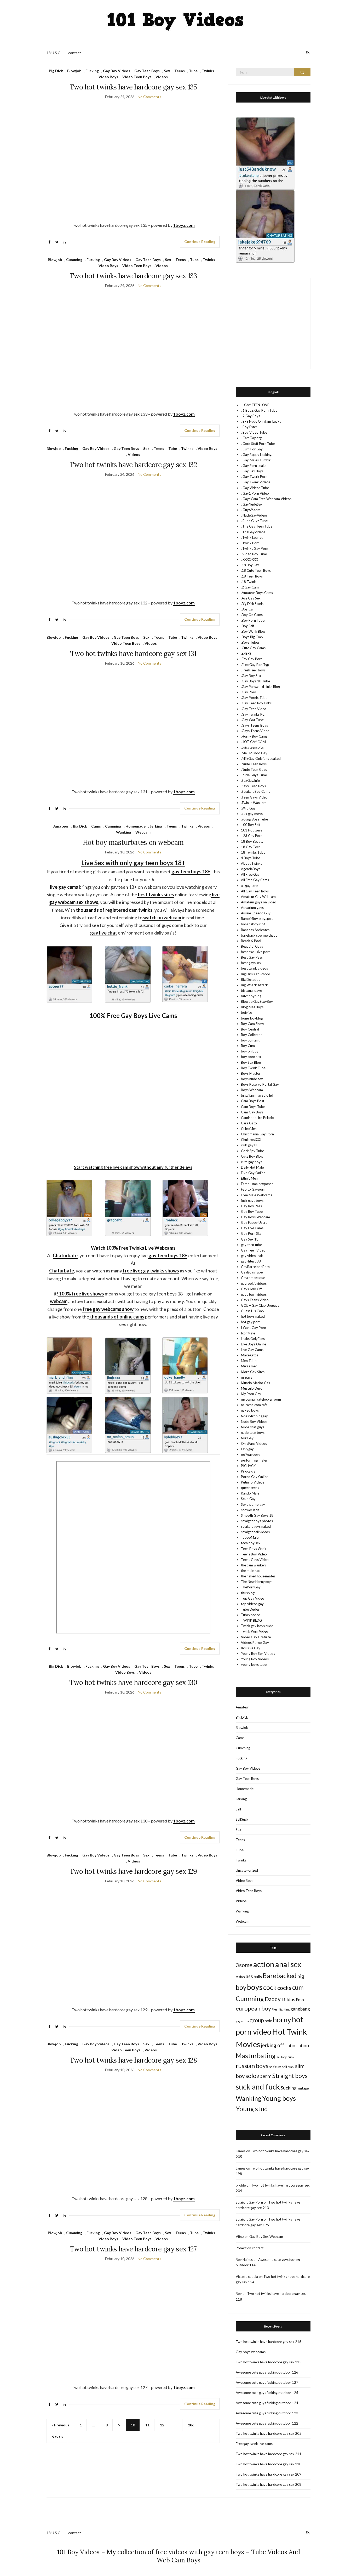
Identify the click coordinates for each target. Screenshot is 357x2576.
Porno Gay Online (255, 1477)
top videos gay (252, 1604)
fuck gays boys (252, 1201)
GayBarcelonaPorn (255, 1267)
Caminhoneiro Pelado (257, 1118)
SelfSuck (242, 1819)
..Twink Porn (250, 543)
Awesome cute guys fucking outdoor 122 (267, 2423)
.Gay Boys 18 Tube (255, 681)
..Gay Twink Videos (256, 482)
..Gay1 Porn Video (255, 493)
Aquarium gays (252, 908)
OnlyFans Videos (254, 1443)
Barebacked (280, 1976)
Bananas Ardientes (255, 930)
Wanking (124, 832)
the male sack (251, 1571)
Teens (180, 71)
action (264, 1964)
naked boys (250, 1410)
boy (241, 1987)
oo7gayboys (251, 1454)
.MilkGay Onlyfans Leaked (261, 758)
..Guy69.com (251, 510)
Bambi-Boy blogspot (257, 919)
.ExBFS (246, 653)
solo (251, 2076)
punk (291, 2057)
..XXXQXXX (249, 559)
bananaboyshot (253, 924)
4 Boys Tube (251, 858)
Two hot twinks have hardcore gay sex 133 (133, 276)
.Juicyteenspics (252, 747)
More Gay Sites (253, 1372)
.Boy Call (248, 609)
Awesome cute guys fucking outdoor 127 (267, 2382)
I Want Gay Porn (254, 1328)
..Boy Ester (249, 427)
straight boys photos (257, 1521)
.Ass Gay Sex (251, 598)
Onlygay (247, 1449)
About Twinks (252, 863)
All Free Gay (250, 874)
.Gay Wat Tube (252, 720)
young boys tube (254, 1665)
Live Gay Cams (252, 1350)
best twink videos (254, 968)
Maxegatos (250, 1355)
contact (75, 53)
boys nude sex (252, 1079)
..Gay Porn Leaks (254, 466)
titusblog (248, 1593)
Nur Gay (247, 1438)
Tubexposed (251, 1615)
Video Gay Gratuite (256, 1637)
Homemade (136, 826)
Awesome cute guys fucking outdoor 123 (267, 2413)
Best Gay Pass (252, 957)
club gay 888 (251, 1145)
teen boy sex (251, 1543)
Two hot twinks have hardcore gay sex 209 (269, 2474)
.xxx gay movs (252, 814)
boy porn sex (251, 1057)
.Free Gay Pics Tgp (255, 665)
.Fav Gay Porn (252, 659)
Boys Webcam (252, 1090)
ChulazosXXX (251, 1140)
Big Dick (56, 71)
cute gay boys (252, 1162)
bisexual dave (251, 990)
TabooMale (250, 1537)
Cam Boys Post (253, 1101)
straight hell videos (255, 1532)
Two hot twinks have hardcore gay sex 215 (269, 2362)
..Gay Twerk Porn (254, 477)
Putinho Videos (253, 1482)
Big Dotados (251, 980)
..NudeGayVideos (254, 515)
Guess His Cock (253, 1311)
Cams (96, 826)
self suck (288, 2067)
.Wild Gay (248, 808)
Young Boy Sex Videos (258, 1654)
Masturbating (256, 2056)
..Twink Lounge (252, 537)
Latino (303, 2045)
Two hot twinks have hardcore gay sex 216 (269, 2342)
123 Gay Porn (252, 836)
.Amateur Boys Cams (257, 593)
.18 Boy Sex (250, 565)
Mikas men (249, 1366)
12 (162, 2425)
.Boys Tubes (250, 642)
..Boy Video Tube (254, 432)
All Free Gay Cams (255, 880)
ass (249, 1976)
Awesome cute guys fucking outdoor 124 (267, 2403)
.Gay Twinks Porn (254, 714)
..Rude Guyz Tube (254, 521)
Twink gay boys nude (257, 1626)
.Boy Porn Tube (253, 620)
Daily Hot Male (252, 1167)
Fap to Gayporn (253, 1189)
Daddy (273, 1999)
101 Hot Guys (252, 830)
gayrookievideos (254, 1283)
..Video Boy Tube (254, 554)
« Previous (60, 2425)
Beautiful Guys (252, 946)
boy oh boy (250, 1051)
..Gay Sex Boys (252, 471)
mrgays (247, 1377)
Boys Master (251, 1073)
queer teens (250, 1488)
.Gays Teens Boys (254, 725)
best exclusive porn (256, 952)
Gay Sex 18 (250, 1239)
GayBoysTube (252, 1272)
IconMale (248, 1333)
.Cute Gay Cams (253, 648)
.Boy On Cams (252, 615)
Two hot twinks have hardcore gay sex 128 (133, 2060)
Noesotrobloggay (254, 1416)
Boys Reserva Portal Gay (260, 1084)
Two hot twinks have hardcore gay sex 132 (133, 465)
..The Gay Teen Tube (257, 526)
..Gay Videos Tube (255, 488)
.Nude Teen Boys (254, 764)
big (301, 1976)
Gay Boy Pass (251, 1206)
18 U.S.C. (54, 53)
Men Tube (249, 1361)
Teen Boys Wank (254, 1549)
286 (191, 2425)
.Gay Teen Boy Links (256, 703)
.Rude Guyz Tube (254, 775)
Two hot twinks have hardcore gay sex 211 (269, 2454)
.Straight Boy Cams (255, 791)
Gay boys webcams (251, 2352)
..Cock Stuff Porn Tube (258, 444)
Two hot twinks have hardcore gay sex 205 (269, 2433)
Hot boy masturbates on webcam (133, 842)
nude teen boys (253, 1433)
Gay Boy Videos (117, 71)
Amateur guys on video (259, 902)
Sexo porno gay (253, 1504)
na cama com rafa (254, 1405)
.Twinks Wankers (254, 803)
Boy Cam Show (252, 1024)
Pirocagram (250, 1471)
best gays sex (251, 963)
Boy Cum (248, 1046)
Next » (57, 2437)
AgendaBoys (251, 869)
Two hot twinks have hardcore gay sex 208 (269, 2484)
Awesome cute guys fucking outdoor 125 (267, 2393)
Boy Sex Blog (251, 1062)
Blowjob (74, 71)
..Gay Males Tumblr (256, 460)
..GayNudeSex (252, 504)
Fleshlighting (281, 2009)
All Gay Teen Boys (255, 891)
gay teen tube (251, 1245)
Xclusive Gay (251, 1648)
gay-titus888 (251, 1261)
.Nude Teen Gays (254, 769)
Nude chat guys (253, 1427)
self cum (275, 2067)
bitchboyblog (251, 996)
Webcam (143, 832)
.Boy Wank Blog (253, 631)
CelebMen (249, 1129)
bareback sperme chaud (259, 935)
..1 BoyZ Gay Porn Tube (259, 410)
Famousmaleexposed (257, 1184)
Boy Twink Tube (253, 1068)
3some (244, 1965)
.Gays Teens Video (255, 731)
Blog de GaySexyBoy (257, 1001)
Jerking (156, 826)
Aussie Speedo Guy (256, 913)
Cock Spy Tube (252, 1151)
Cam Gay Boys (252, 1112)
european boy (253, 2008)
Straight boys (290, 2076)
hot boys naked (253, 1316)
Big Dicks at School (255, 974)
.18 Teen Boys (252, 576)
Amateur (61, 826)
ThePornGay (251, 1587)
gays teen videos (254, 1294)
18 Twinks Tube (253, 852)
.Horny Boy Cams (254, 736)
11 (147, 2425)
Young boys (279, 2098)
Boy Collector (251, 1035)
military (282, 2057)
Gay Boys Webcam (255, 1217)
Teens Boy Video (254, 1554)
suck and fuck (258, 2087)
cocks (284, 1988)
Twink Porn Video (255, 1631)
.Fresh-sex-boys (253, 670)
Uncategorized (247, 1870)
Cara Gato (249, 1123)
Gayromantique (253, 1278)
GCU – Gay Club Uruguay (260, 1305)
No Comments (149, 97)
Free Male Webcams (257, 1195)
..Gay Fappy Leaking (256, 455)
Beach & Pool (251, 941)
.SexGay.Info (251, 780)
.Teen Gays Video (254, 797)
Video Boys (108, 77)
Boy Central (250, 1029)
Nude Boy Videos (254, 1422)
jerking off (273, 2045)
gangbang (300, 2009)
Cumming (74, 260)
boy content (250, 1040)
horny (282, 2020)
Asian (240, 1977)
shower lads (250, 1510)
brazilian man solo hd (257, 1095)
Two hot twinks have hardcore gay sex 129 (133, 1871)
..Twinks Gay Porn (255, 548)
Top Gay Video (253, 1598)
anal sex (288, 1964)
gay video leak (252, 1256)
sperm (264, 2076)
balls (258, 1977)
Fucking (92, 71)
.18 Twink (248, 582)
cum (298, 1987)
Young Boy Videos (255, 1659)
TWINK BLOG (251, 1620)
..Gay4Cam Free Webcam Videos (266, 499)
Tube (193, 71)
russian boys (252, 2066)
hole (268, 2021)
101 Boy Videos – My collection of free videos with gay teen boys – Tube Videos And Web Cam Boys (179, 2556)
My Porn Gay (251, 1394)
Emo (300, 2000)
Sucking (289, 2088)
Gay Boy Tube (252, 1211)
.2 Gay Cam (250, 587)
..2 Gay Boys (251, 416)
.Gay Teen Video (254, 709)
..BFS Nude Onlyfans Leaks (261, 421)
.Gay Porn (249, 692)
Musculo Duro (252, 1388)
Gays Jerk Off (251, 1289)
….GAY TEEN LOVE (255, 405)
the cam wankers (254, 1565)
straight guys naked (256, 1526)
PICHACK (248, 1466)
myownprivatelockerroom (261, 1399)
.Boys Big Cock (252, 637)
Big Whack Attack (254, 985)
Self (238, 1809)
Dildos (288, 1999)
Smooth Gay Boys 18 (257, 1515)
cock (270, 1987)
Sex (167, 71)
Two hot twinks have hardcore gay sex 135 (133, 87)
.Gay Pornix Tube (254, 698)
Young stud (252, 2109)
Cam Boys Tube (253, 1107)
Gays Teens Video (255, 1300)
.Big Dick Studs (252, 604)
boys (255, 1987)
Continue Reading (200, 242)
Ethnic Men (249, 1178)
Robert (241, 2248)
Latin (290, 2045)
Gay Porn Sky (251, 1233)
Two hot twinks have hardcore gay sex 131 (133, 653)
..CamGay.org (251, 438)
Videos (162, 77)
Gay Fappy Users (254, 1222)
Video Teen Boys (137, 77)
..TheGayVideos (253, 532)
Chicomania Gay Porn (257, 1134)
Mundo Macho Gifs (255, 1383)
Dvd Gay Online (253, 1173)
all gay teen (250, 886)
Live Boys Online (254, 1344)
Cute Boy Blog (252, 1156)
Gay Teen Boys (147, 71)
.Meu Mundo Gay (254, 753)
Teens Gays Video (255, 1560)
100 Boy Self (251, 825)
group (257, 2020)
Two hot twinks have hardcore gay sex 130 (133, 1682)
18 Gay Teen (251, 847)
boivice (246, 1012)
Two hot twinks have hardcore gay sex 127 (133, 2249)
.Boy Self (247, 626)
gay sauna (242, 2021)
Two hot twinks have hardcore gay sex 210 (269, 2464)
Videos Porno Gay (255, 1643)
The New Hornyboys (257, 1582)
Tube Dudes (250, 1609)
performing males (254, 1460)
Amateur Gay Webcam (258, 897)
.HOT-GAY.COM (253, 742)
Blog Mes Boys (252, 1007)
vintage (303, 2088)
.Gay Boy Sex (251, 676)
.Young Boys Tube (254, 819)
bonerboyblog (252, 1018)
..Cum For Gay (252, 449)
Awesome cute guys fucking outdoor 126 (267, 2372)
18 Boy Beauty (252, 841)
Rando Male (250, 1493)
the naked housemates (258, 1576)
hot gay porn (251, 1322)
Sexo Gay (248, 1499)
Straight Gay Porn (249, 2202)
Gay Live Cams (252, 1228)
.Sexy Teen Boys (253, 786)
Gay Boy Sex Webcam (266, 2237)
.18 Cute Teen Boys (256, 570)
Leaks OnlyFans (253, 1339)
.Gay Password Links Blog (260, 687)
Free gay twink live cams (254, 2444)
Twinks (208, 71)
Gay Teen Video (253, 1250)
